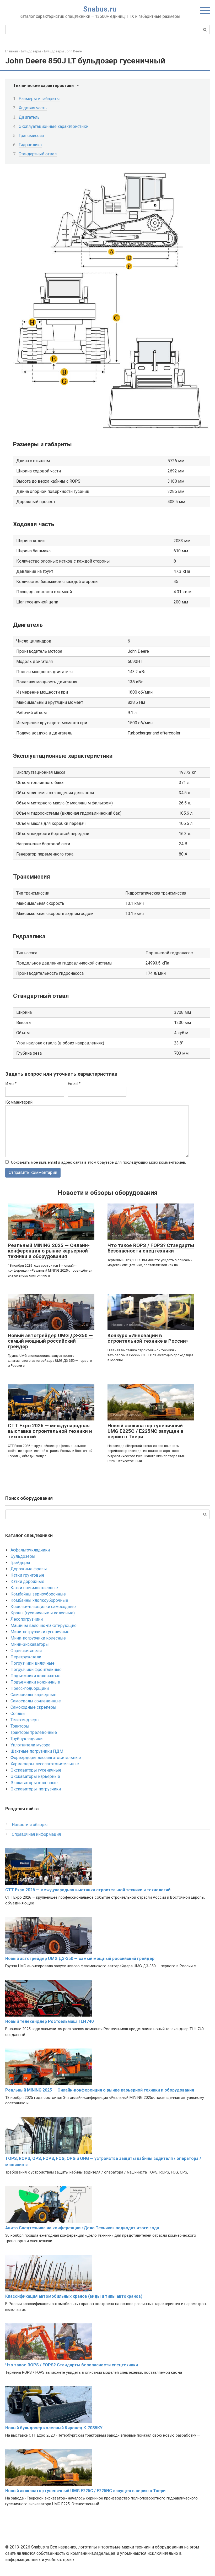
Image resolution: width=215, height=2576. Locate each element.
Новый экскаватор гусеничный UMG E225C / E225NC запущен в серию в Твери (146, 1431)
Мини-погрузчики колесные (38, 1638)
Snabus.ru (100, 9)
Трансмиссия (31, 136)
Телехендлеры (25, 1720)
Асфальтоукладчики (30, 1550)
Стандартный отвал (38, 154)
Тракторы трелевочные (34, 1732)
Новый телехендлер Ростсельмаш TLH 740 (49, 2021)
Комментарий (19, 1102)
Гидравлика (30, 145)
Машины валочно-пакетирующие (44, 1625)
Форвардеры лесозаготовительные (46, 1758)
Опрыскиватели (26, 1651)
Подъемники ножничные (35, 1682)
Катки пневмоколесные (34, 1588)
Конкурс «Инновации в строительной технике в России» (148, 1338)
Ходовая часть (33, 108)
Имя (11, 1084)
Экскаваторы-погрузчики (36, 1789)
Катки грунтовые (27, 1575)
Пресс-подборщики (30, 1688)
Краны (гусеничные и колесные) (43, 1613)
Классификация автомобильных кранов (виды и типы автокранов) (74, 2296)
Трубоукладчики (26, 1739)
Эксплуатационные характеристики (53, 126)
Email (74, 1084)
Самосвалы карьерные (33, 1695)
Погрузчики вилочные (33, 1663)
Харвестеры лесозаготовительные (45, 1764)
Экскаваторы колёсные (34, 1783)
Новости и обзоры (30, 1825)
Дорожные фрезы (29, 1569)
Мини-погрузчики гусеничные (40, 1632)
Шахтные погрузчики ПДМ (37, 1751)
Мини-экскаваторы (30, 1644)
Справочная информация (36, 1834)
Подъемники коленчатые (36, 1676)
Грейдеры (20, 1563)
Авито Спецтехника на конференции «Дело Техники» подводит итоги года (82, 2228)
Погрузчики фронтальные (36, 1670)
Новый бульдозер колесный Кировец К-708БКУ (54, 2428)
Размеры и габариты (39, 99)
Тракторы (20, 1726)
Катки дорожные (27, 1581)
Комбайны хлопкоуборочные (39, 1600)
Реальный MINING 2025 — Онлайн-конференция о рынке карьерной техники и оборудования (49, 1251)
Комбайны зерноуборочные (38, 1594)
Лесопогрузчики (27, 1619)
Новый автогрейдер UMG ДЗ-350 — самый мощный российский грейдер (50, 1341)
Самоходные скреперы (33, 1707)
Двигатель (29, 117)
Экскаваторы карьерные (35, 1776)
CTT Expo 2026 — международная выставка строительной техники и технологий (50, 1431)
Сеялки (18, 1714)
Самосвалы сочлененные (36, 1701)
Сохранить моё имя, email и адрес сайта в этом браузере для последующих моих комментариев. (98, 1162)
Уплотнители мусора (30, 1745)
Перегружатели (26, 1657)
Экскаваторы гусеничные (36, 1770)
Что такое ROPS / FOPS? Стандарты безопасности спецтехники (151, 1248)
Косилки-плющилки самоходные (43, 1607)
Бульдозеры (23, 1556)
